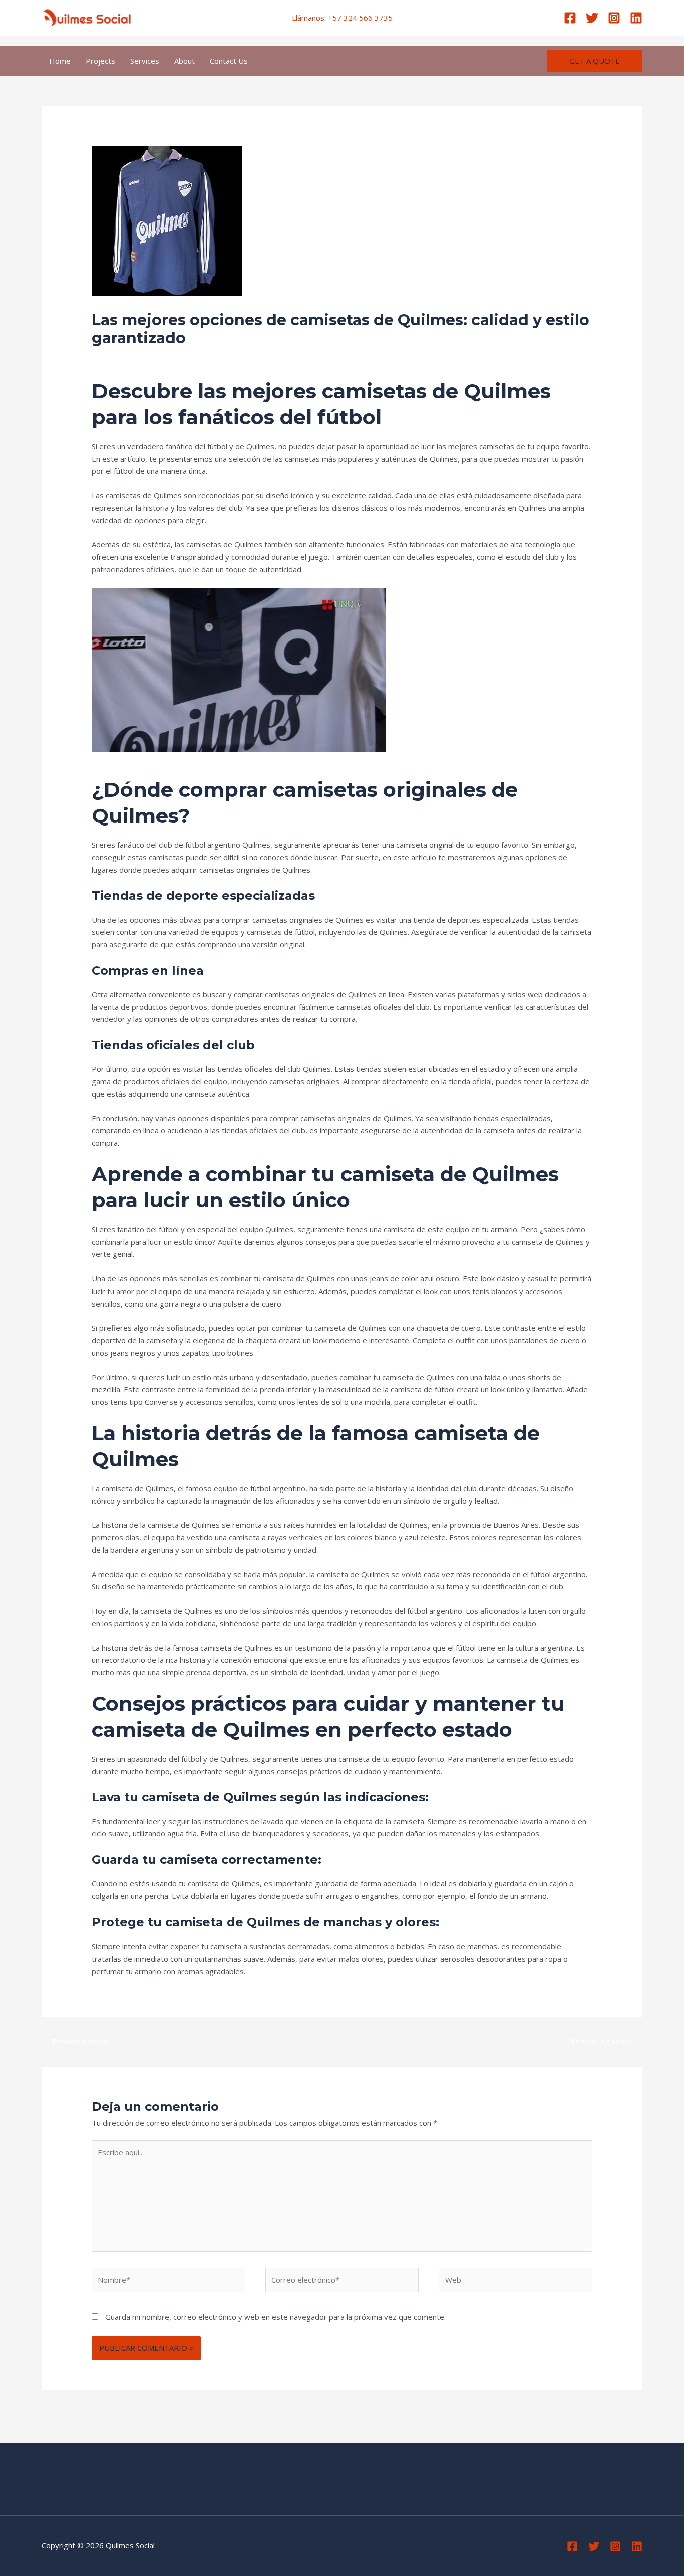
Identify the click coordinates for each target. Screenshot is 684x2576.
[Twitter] (592, 18)
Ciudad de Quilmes (198, 357)
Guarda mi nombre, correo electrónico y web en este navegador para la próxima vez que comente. (275, 2317)
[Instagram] (614, 18)
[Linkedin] (636, 18)
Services (145, 61)
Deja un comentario (125, 357)
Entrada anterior (76, 2041)
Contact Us (229, 61)
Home (60, 61)
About (185, 61)
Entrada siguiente (606, 2041)
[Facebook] (570, 18)
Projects (100, 61)
